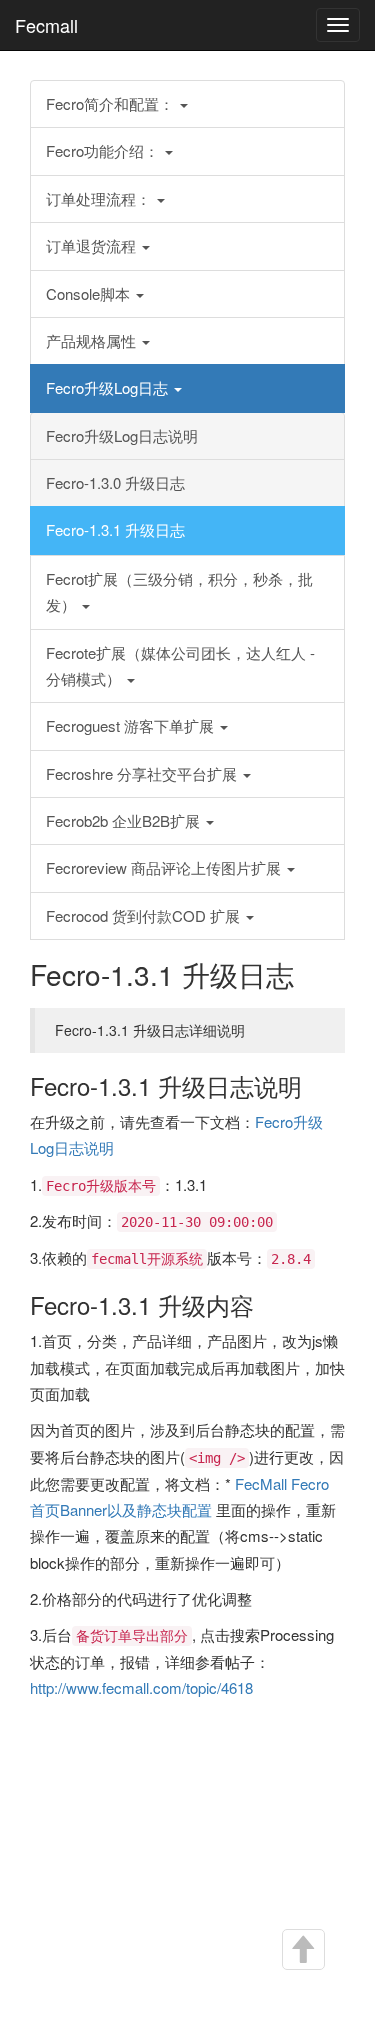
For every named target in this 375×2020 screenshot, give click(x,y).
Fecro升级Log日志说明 (122, 435)
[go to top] (302, 1950)
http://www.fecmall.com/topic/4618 (141, 1687)
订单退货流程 (93, 245)
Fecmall (46, 25)
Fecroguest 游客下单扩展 (132, 725)
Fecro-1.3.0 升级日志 (115, 482)
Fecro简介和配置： (112, 103)
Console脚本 (90, 293)
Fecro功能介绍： (104, 150)
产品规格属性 (93, 340)
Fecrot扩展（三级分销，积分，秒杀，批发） (179, 591)
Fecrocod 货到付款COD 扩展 (145, 915)
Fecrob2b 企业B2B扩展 (125, 820)
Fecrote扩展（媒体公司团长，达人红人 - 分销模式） (180, 665)
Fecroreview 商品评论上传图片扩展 (165, 867)
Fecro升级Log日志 (109, 387)
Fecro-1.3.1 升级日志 (115, 529)
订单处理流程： (100, 198)
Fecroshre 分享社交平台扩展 (143, 773)
